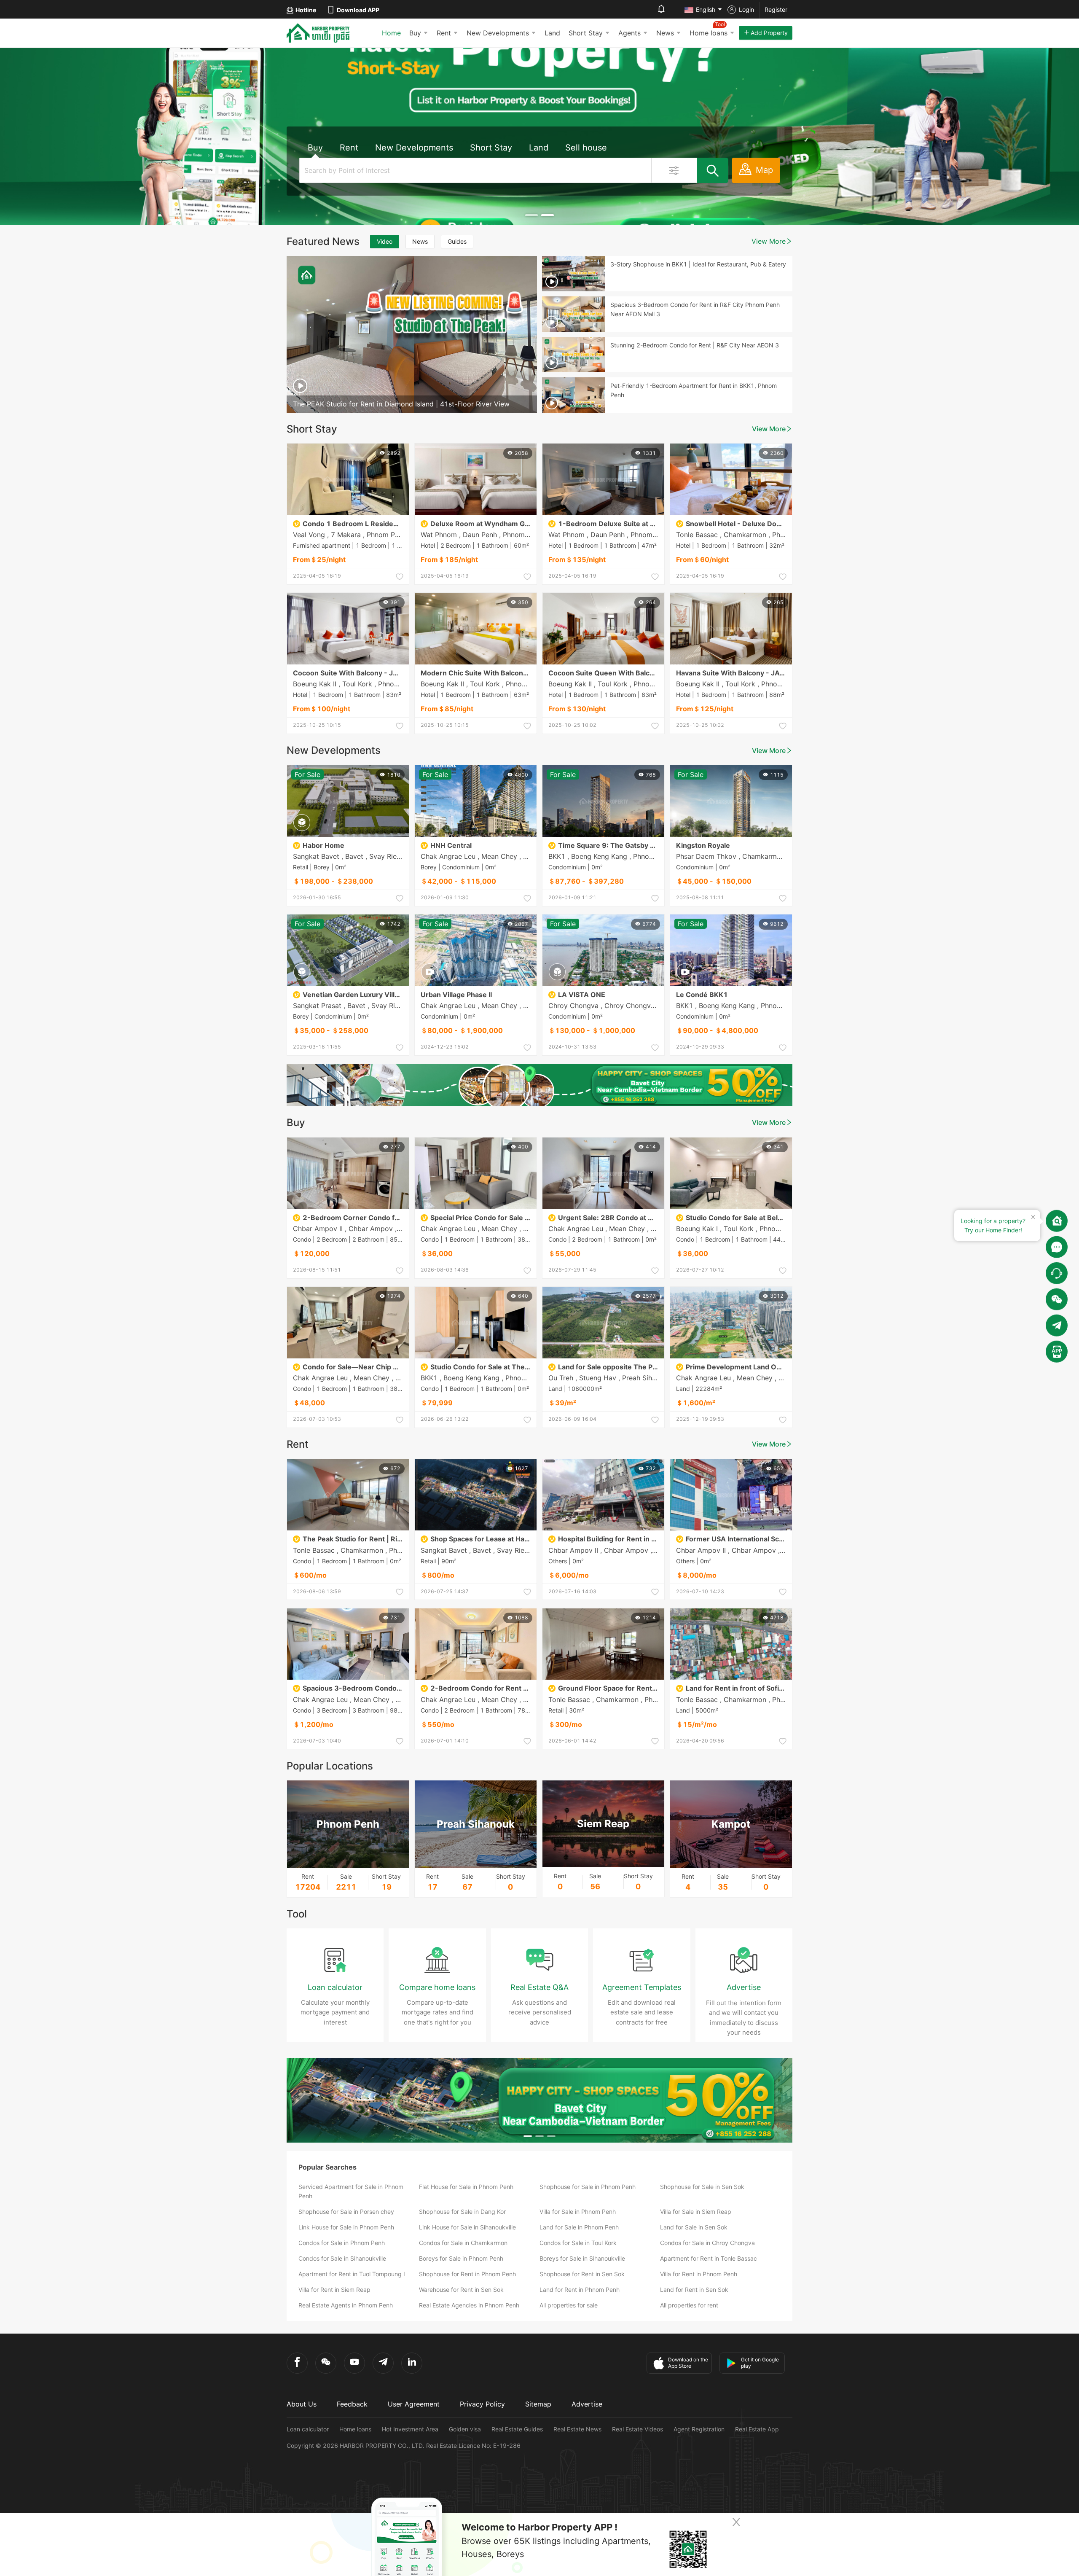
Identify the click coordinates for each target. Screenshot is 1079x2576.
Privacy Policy (482, 2404)
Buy (415, 33)
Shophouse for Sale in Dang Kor (462, 2212)
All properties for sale (569, 2305)
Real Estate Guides (517, 2429)
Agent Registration (699, 2429)
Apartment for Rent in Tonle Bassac (709, 2258)
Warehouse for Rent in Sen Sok (461, 2290)
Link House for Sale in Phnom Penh (346, 2227)
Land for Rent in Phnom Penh (580, 2290)
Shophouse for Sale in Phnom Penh (588, 2187)
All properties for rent (689, 2305)
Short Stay (586, 33)
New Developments (498, 33)
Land (552, 33)
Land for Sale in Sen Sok (694, 2227)
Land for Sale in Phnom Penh (579, 2227)
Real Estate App (757, 2429)
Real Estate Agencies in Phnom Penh (469, 2305)
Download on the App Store (688, 2363)
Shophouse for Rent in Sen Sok (582, 2274)
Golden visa (465, 2429)
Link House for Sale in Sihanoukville (467, 2227)
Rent (444, 33)
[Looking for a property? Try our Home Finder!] (1057, 1221)
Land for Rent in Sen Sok (694, 2290)
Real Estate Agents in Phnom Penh (346, 2305)
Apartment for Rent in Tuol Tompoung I (352, 2274)
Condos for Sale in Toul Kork (578, 2243)
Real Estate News (577, 2429)
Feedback (352, 2404)
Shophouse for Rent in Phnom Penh (467, 2274)
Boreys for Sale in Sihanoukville (582, 2258)
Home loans (355, 2429)
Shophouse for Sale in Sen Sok (702, 2187)
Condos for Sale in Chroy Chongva (707, 2243)
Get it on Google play (760, 2363)
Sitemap (538, 2404)
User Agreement (414, 2404)
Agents (629, 33)
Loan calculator (308, 2429)
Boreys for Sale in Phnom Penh (461, 2258)
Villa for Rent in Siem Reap (334, 2290)
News (665, 33)
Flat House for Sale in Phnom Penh (466, 2187)
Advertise (587, 2404)
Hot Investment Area (410, 2429)
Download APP (358, 10)
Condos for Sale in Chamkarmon (463, 2243)
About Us (302, 2404)
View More (769, 241)
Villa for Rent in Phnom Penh (699, 2274)
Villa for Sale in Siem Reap (696, 2212)
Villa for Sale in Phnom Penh (578, 2212)
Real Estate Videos (637, 2429)
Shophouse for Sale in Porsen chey (346, 2212)
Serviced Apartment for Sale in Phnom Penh (351, 2191)
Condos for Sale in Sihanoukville (342, 2258)
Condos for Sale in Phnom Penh (342, 2243)
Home (391, 33)
